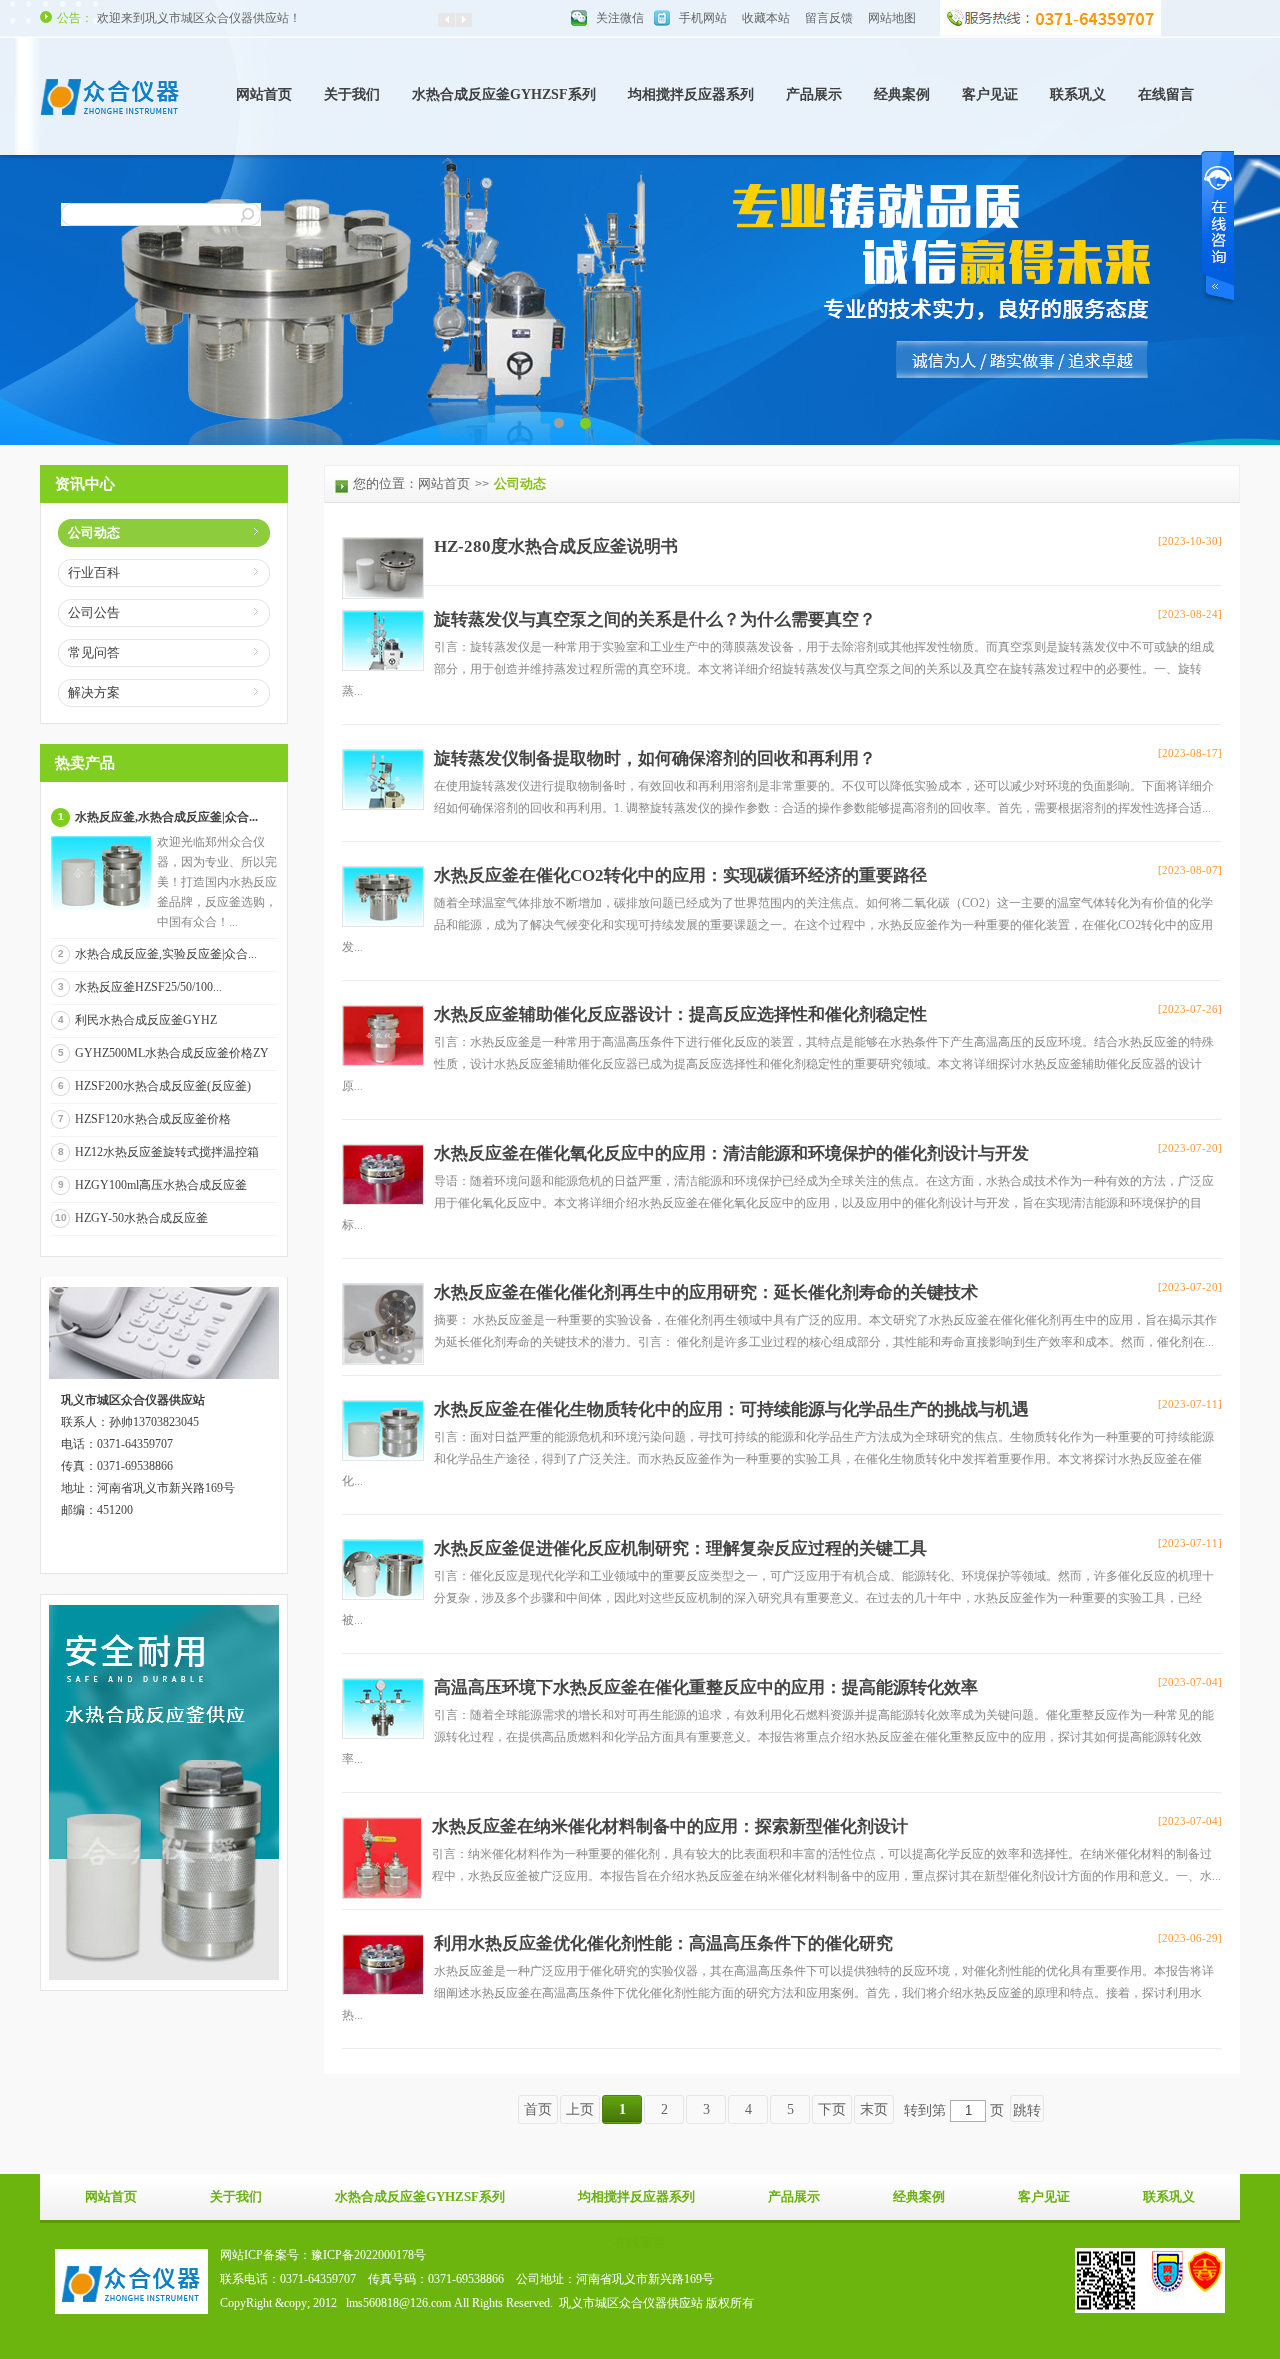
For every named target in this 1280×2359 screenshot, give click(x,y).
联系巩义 (1078, 94)
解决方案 (94, 692)
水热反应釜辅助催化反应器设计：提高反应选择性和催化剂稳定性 (680, 1014)
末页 (874, 2109)
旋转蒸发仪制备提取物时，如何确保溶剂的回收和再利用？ (655, 758)
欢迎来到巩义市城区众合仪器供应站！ (199, 18)
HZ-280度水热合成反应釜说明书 (556, 546)
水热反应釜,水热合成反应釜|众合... (166, 817)
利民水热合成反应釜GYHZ (146, 1020)
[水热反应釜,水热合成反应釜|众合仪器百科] (101, 907)
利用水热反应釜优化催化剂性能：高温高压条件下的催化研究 (663, 1943)
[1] (585, 422)
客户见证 (990, 94)
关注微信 (620, 18)
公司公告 (94, 612)
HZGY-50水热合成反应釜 (141, 1218)
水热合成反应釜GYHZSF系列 (504, 94)
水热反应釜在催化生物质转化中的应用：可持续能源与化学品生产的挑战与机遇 (731, 1409)
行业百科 (94, 572)
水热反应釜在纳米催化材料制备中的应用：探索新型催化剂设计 (670, 1826)
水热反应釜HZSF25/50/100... (148, 987)
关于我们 (352, 94)
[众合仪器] (110, 120)
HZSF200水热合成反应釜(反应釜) (163, 1086)
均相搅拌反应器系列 (691, 94)
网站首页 (264, 94)
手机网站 (703, 18)
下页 (832, 2109)
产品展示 (814, 94)
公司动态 (94, 532)
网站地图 (892, 18)
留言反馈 (829, 18)
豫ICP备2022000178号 (368, 2255)
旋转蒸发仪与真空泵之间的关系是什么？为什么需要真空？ (655, 619)
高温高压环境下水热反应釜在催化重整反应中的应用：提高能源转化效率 (706, 1687)
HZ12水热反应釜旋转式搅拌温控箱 (167, 1152)
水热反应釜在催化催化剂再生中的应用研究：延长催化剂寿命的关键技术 (706, 1292)
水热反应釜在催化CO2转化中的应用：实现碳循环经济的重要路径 (680, 875)
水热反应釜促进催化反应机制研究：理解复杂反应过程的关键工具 (680, 1548)
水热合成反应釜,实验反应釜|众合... (166, 954)
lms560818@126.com (398, 2303)
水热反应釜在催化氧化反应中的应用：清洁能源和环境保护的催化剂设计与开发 (731, 1153)
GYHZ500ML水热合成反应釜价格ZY (172, 1053)
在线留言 (1166, 94)
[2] (558, 422)
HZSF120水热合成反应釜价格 (153, 1119)
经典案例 (902, 94)
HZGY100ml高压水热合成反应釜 (161, 1185)
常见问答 (94, 652)
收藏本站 (766, 18)
